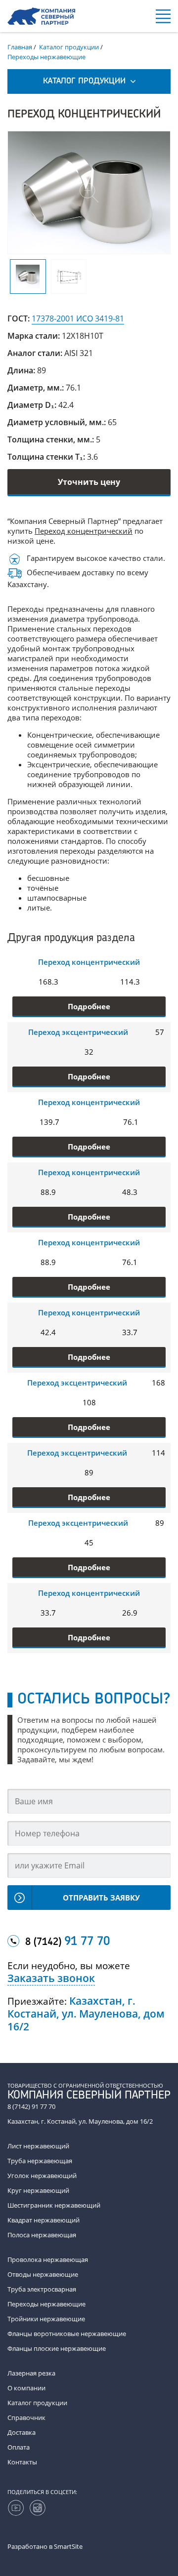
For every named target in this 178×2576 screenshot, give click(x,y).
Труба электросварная (42, 2289)
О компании (26, 2388)
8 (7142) (67, 1942)
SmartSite (68, 2546)
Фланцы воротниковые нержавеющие (67, 2334)
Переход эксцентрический (78, 1032)
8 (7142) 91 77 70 (31, 2106)
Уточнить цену (89, 482)
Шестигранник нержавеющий (54, 2205)
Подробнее (89, 1006)
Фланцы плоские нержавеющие (57, 2348)
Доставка (22, 2432)
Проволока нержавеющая (48, 2259)
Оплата (19, 2447)
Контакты (22, 2462)
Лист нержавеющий (38, 2146)
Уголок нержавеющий (42, 2176)
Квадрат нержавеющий (44, 2220)
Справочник (26, 2417)
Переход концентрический (84, 531)
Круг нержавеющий (38, 2190)
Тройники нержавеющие (46, 2319)
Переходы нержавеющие (46, 2304)
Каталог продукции (37, 2403)
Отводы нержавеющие (43, 2274)
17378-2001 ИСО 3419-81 (78, 318)
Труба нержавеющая (40, 2161)
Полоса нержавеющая (42, 2235)
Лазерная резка (31, 2373)
